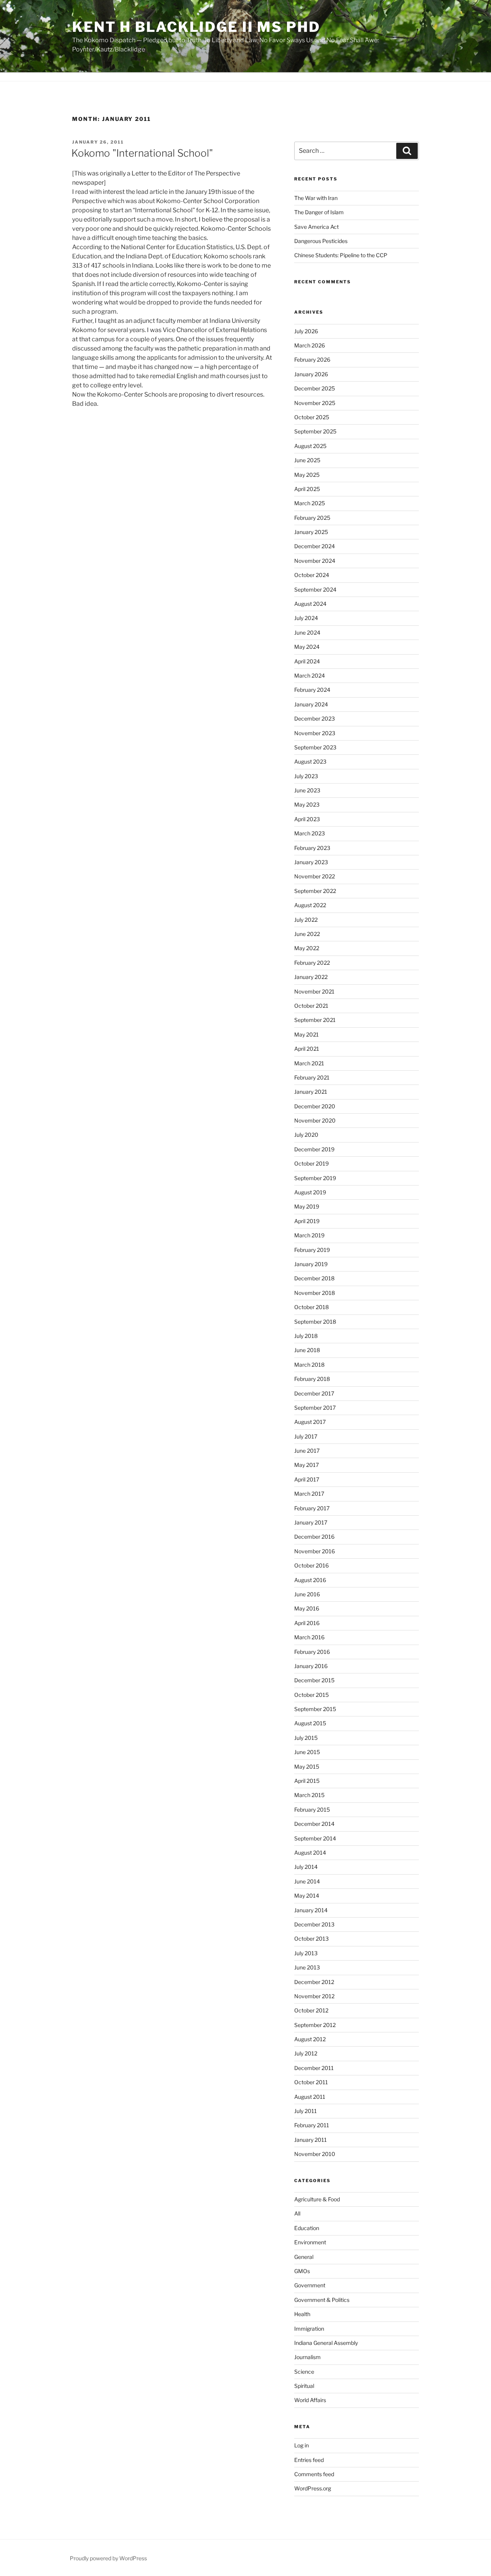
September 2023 (315, 747)
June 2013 (307, 1967)
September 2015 (315, 1709)
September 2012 (315, 2025)
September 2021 (315, 1020)
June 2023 (307, 790)
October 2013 (311, 1939)
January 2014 (311, 1910)
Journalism (307, 2357)
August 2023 (310, 761)
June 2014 (307, 1881)
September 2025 (315, 431)
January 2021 (311, 1092)
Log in (302, 2445)
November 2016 (315, 1551)
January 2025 (311, 532)
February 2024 (312, 690)
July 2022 (306, 920)
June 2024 (307, 632)
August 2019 (310, 1192)
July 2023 (306, 776)
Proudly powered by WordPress (108, 2558)
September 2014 (315, 1838)
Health (302, 2314)
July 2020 (306, 1135)
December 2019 (314, 1149)
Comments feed (314, 2474)
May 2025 (307, 475)
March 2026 (310, 345)
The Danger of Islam (319, 212)
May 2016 (307, 1608)
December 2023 (315, 718)
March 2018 (309, 1365)
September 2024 (315, 589)
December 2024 (315, 546)
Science (304, 2372)
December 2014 (314, 1824)
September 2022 (315, 891)
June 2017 (307, 1451)
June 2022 (307, 934)
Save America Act (316, 227)
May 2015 (307, 1767)
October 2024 (312, 575)
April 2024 (307, 661)
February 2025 (312, 518)
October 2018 (311, 1307)
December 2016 (314, 1537)
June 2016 (307, 1594)
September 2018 (315, 1322)
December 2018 (314, 1278)
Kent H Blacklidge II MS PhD (196, 27)
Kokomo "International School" (142, 153)
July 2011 (306, 2111)
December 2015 (314, 1680)
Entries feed (309, 2460)
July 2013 (306, 1953)
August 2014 (310, 1853)
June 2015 (307, 1752)
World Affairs (310, 2400)
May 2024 (307, 647)
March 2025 (310, 503)
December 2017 (314, 1393)
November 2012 (314, 1996)
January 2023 (311, 862)
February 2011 (312, 2125)
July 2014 (306, 1867)
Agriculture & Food (317, 2199)
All (297, 2213)
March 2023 (310, 833)
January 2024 (311, 704)
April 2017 (307, 1479)
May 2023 (307, 804)
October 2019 (311, 1163)
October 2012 (311, 2010)
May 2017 (306, 1465)
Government (310, 2285)
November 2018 (315, 1293)
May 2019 (307, 1206)
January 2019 (311, 1264)
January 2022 (311, 977)
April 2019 (307, 1221)
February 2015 (312, 1810)
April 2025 (307, 489)
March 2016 (309, 1637)
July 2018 (306, 1336)
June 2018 (307, 1350)
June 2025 (307, 460)
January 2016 (311, 1666)
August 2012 (310, 2039)
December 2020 (315, 1106)
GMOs (302, 2271)
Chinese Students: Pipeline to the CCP (341, 255)
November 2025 (315, 403)
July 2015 (306, 1738)
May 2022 (307, 948)
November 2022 (315, 876)
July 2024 (306, 618)
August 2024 (310, 604)
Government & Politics (322, 2300)
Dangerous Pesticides (321, 241)
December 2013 (314, 1924)
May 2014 (307, 1896)
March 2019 (309, 1235)
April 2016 (307, 1623)
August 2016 (310, 1580)
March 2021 (309, 1063)
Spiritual (304, 2386)
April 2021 (307, 1049)
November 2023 (315, 733)
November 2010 (315, 2154)
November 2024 (315, 561)
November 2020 (315, 1120)
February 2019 (312, 1250)
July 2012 (306, 2053)
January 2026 (311, 374)
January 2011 (311, 2140)
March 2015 (309, 1795)
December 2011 (314, 2068)
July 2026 (306, 331)
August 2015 (310, 1723)
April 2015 (307, 1781)
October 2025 (312, 417)
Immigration (309, 2329)
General (304, 2257)
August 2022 (310, 905)
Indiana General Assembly (326, 2343)
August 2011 (310, 2097)
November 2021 (314, 991)
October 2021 (311, 1006)
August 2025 (310, 446)
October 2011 (311, 2082)
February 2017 (312, 1508)
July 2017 (306, 1436)
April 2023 (307, 819)
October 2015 (311, 1695)
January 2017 (311, 1522)
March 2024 (310, 675)
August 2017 (310, 1422)
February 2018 (312, 1379)
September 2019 (315, 1178)
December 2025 (315, 388)
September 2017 (315, 1408)
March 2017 (309, 1494)
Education (307, 2228)
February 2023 (312, 848)
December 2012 (314, 1982)
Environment (310, 2242)
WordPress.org (313, 2488)
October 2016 (311, 1565)
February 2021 (312, 1077)
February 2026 (312, 360)
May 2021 (306, 1034)
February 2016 (312, 1652)
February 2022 (312, 963)
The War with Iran (316, 198)
